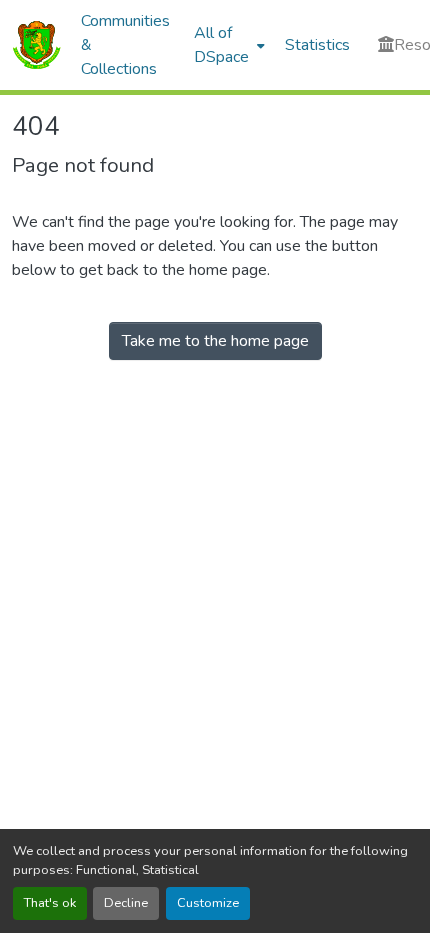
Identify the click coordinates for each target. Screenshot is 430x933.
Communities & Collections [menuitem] (125, 45)
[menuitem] (227, 45)
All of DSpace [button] (221, 45)
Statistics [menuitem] (317, 45)
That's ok (50, 903)
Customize (208, 903)
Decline (126, 903)
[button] (36, 45)
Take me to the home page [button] (215, 341)
